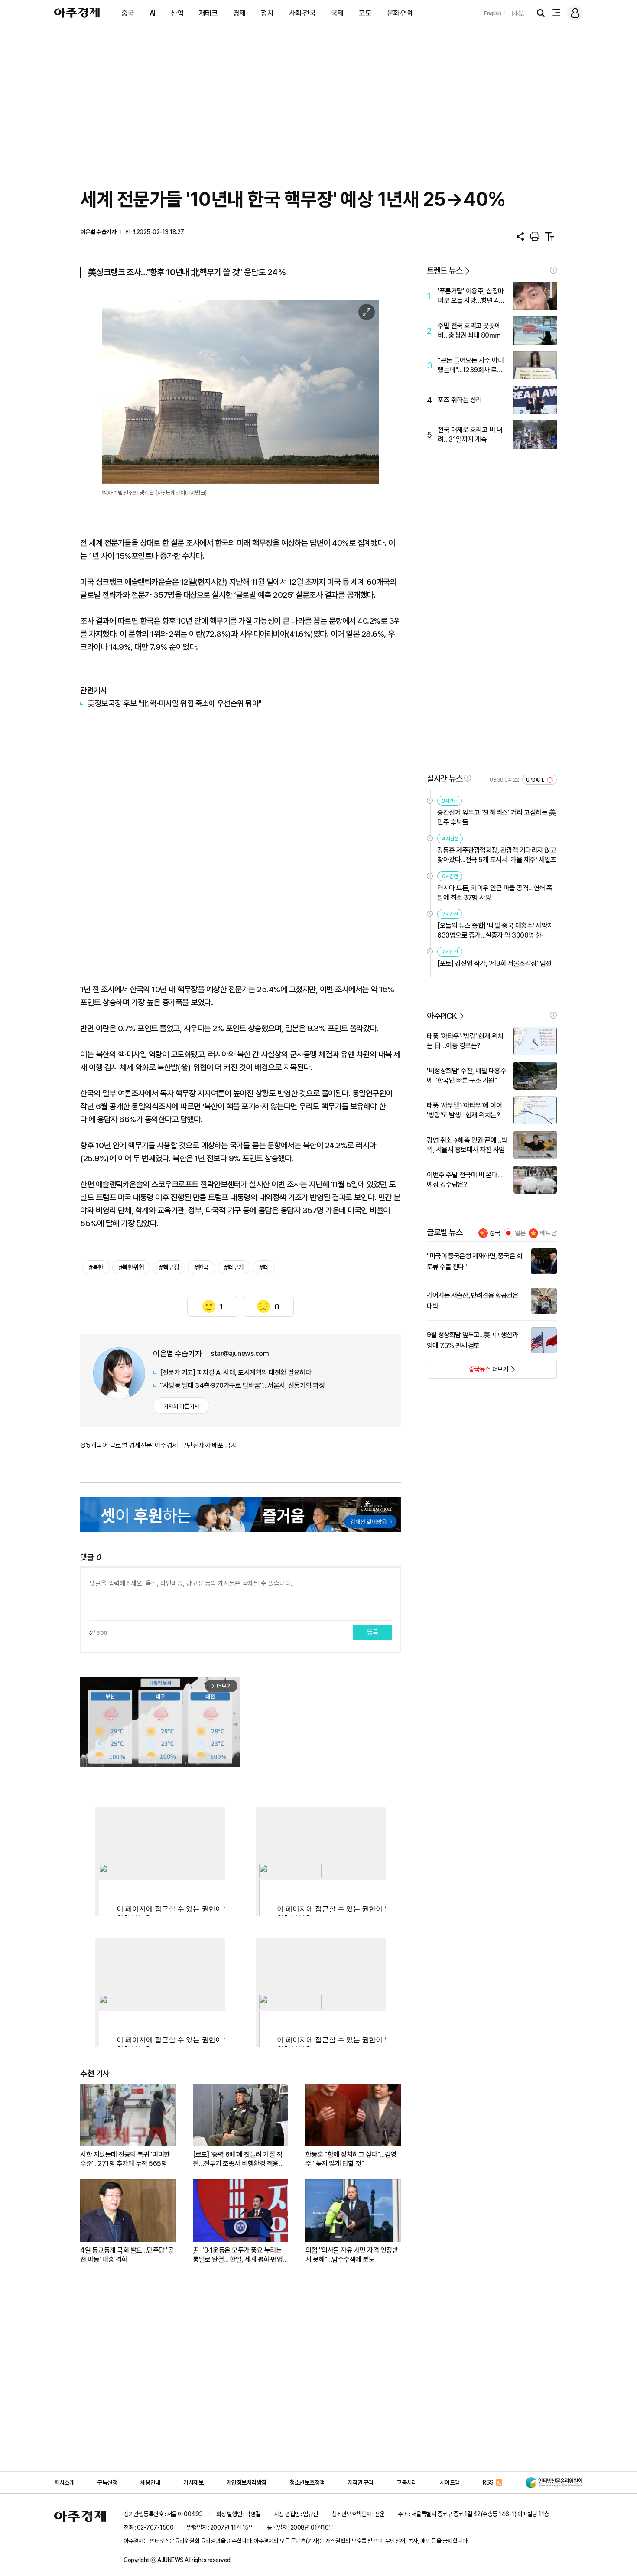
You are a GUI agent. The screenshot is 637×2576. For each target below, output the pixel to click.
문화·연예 (400, 13)
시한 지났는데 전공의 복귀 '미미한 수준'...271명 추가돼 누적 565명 (125, 2159)
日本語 (516, 13)
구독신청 (107, 2482)
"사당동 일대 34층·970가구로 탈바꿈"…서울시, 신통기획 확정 (242, 1386)
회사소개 (64, 2482)
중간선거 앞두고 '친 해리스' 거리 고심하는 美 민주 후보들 (496, 817)
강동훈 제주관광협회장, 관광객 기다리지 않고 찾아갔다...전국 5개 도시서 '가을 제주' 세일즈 (497, 855)
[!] (553, 270)
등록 (373, 1632)
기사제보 (193, 2482)
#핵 (264, 1267)
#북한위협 (132, 1267)
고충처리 (406, 2482)
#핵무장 (169, 1267)
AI (153, 13)
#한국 (201, 1267)
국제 (337, 13)
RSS (488, 2482)
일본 (520, 1233)
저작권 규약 (361, 2482)
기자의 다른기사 (181, 1406)
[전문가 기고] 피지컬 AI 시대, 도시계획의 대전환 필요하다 (236, 1373)
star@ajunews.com (240, 1353)
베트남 (548, 1233)
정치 (267, 13)
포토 (365, 13)
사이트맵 (450, 2482)
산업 (177, 13)
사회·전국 (302, 13)
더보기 (468, 1372)
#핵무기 (234, 1267)
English (493, 13)
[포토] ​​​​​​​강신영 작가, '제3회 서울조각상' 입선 (494, 963)
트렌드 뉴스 (445, 271)
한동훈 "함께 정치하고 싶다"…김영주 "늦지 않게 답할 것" (351, 2159)
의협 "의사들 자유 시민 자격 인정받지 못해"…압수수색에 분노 (352, 2255)
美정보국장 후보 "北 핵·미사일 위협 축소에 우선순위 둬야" (174, 703)
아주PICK (442, 1016)
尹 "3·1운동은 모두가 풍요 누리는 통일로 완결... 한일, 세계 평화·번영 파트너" (238, 2255)
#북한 (96, 1267)
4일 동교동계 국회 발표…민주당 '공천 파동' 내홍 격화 (127, 2255)
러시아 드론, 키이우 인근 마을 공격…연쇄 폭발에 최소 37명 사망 (495, 893)
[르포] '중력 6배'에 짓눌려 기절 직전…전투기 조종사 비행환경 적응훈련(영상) (239, 2159)
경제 (239, 13)
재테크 (208, 13)
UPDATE (536, 780)
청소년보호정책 (307, 2482)
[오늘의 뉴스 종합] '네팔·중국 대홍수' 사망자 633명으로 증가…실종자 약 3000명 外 (495, 930)
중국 (128, 13)
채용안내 (150, 2482)
